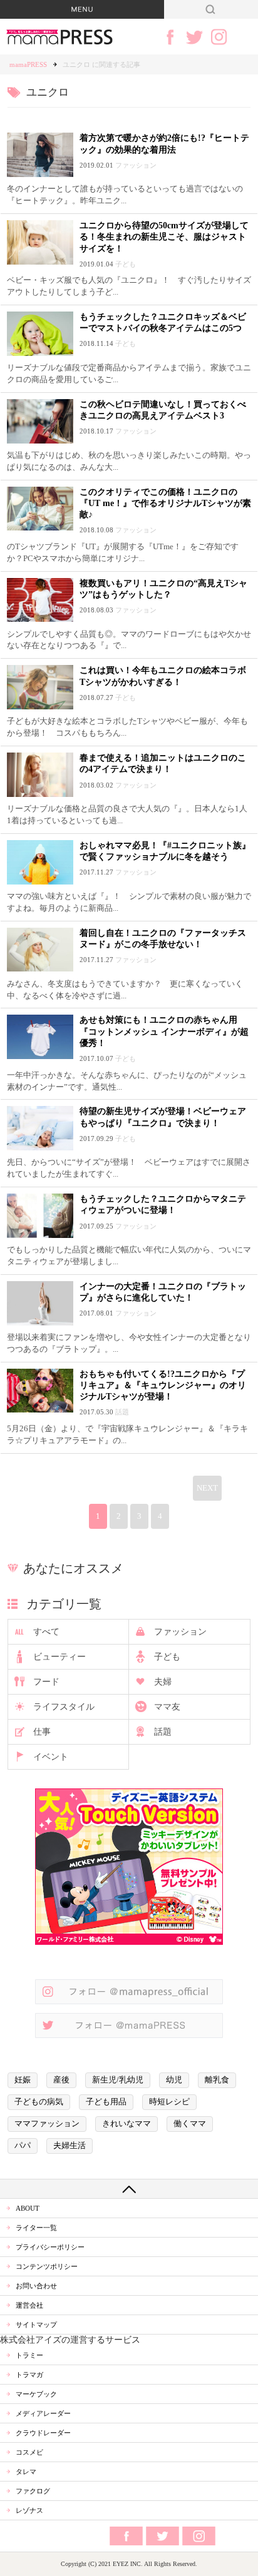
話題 (163, 1732)
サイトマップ (36, 2325)
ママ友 (167, 1707)
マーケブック (36, 2394)
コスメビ (29, 2452)
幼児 (174, 2080)
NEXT (207, 1488)
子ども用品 (106, 2102)
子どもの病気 (39, 2102)
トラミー (29, 2355)
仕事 (42, 1732)
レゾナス (29, 2510)
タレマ (26, 2472)
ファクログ (33, 2491)
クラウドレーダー (43, 2433)
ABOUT (28, 2208)
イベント (51, 1757)
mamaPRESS (28, 64)
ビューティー (59, 1657)
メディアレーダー (43, 2413)
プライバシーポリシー (50, 2247)
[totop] (129, 2189)
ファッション (180, 1632)
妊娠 (23, 2080)
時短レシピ (169, 2102)
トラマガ (29, 2375)
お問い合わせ (36, 2286)
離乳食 (217, 2080)
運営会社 (29, 2305)
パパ (23, 2146)
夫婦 (163, 1682)
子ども (167, 1657)
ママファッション (47, 2124)
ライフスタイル (64, 1707)
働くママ (190, 2124)
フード (46, 1682)
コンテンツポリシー (47, 2266)
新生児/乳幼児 (118, 2080)
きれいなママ (126, 2124)
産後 (61, 2080)
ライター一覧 (36, 2228)
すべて (46, 1632)
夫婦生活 (70, 2146)
